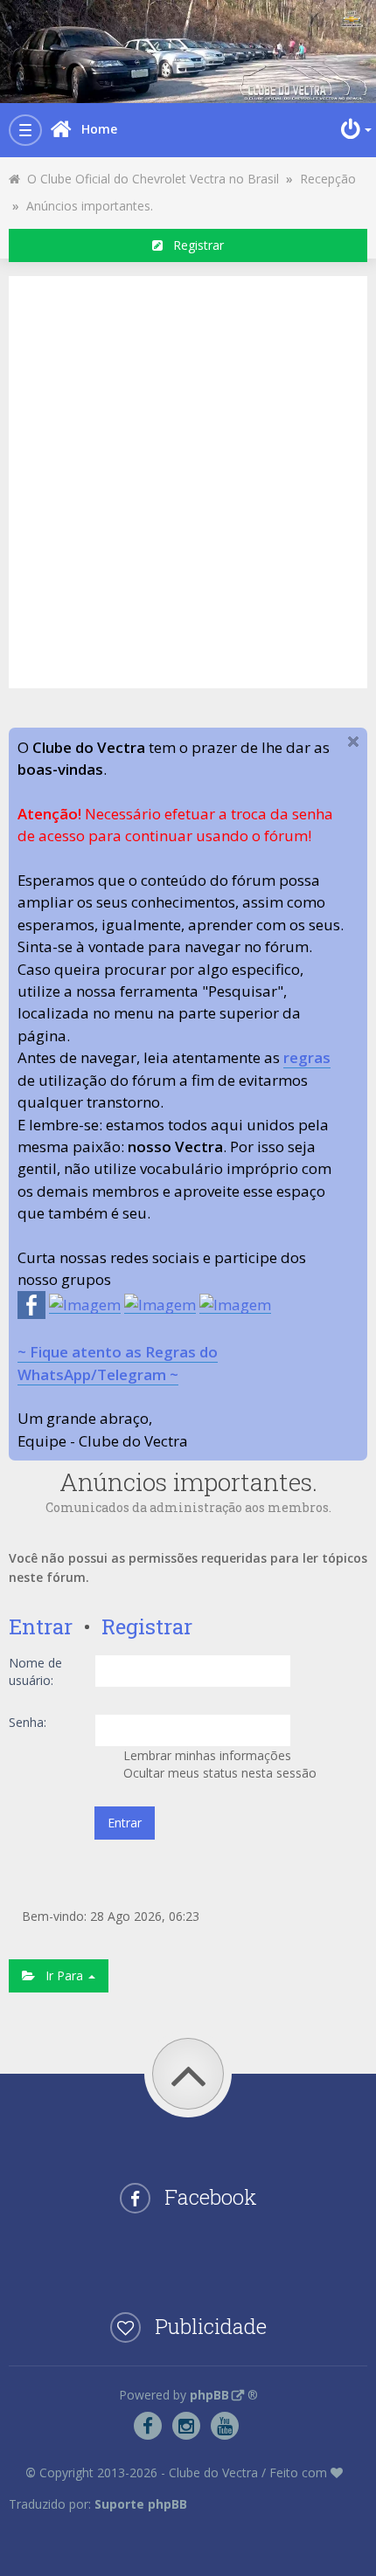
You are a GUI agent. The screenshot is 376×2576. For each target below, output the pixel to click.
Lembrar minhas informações (205, 1755)
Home (99, 129)
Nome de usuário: (35, 1671)
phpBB (209, 2395)
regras (307, 1057)
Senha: (28, 1722)
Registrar (193, 245)
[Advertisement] (188, 480)
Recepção (328, 179)
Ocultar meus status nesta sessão (218, 1773)
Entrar (41, 1626)
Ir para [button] (61, 1975)
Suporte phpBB (141, 2504)
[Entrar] (354, 129)
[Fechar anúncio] (353, 742)
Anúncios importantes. (90, 206)
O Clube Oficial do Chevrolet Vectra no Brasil (150, 179)
